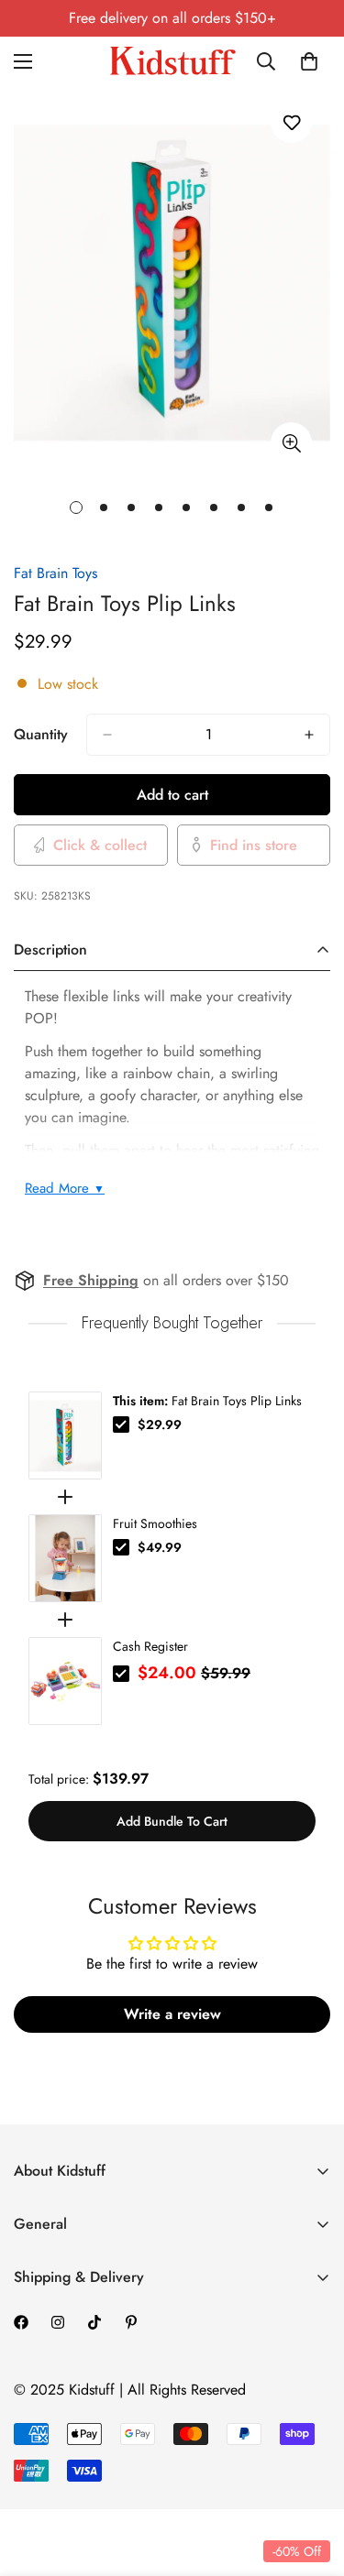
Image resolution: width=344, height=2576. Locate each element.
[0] (309, 61)
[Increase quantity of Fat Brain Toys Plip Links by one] (309, 735)
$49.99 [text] (160, 1547)
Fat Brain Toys (55, 573)
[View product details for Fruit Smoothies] (65, 1558)
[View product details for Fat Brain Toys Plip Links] (65, 1435)
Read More (65, 1188)
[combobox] (270, 61)
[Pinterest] (131, 2322)
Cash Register (150, 1646)
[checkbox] (121, 1424)
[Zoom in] (291, 443)
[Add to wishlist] (291, 122)
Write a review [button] (172, 2014)
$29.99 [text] (160, 1424)
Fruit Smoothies (155, 1523)
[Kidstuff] (172, 61)
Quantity (41, 734)
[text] (172, 1323)
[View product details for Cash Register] (65, 1681)
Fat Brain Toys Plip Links (207, 1401)
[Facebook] (21, 2322)
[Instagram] (58, 2322)
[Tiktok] (94, 2322)
